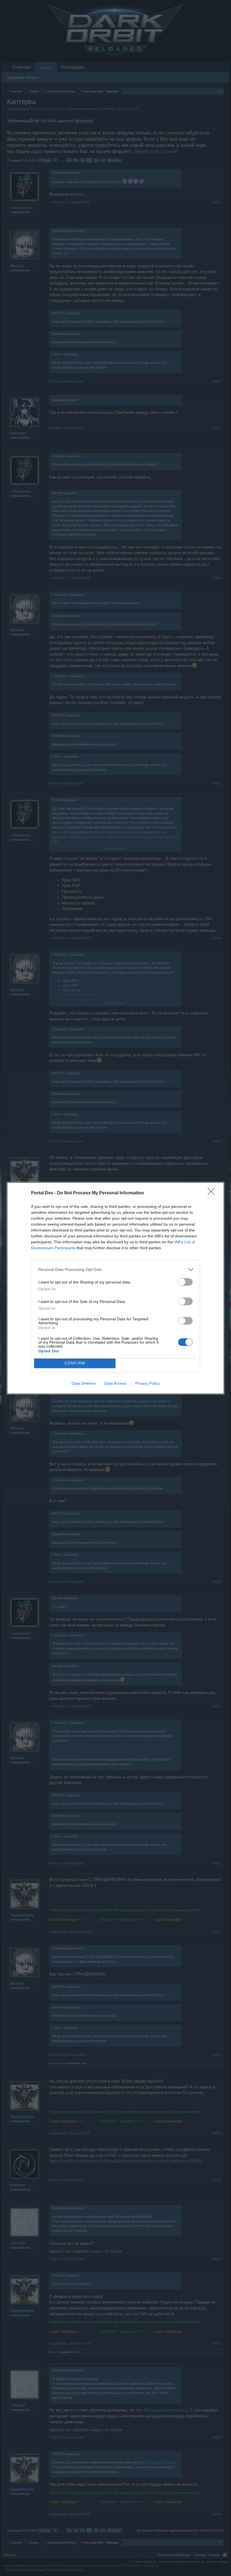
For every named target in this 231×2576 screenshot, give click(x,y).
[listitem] (115, 1270)
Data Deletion (84, 1383)
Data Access (115, 1383)
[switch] (185, 1282)
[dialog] (115, 1288)
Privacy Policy (147, 1383)
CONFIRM (75, 1363)
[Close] (213, 1193)
